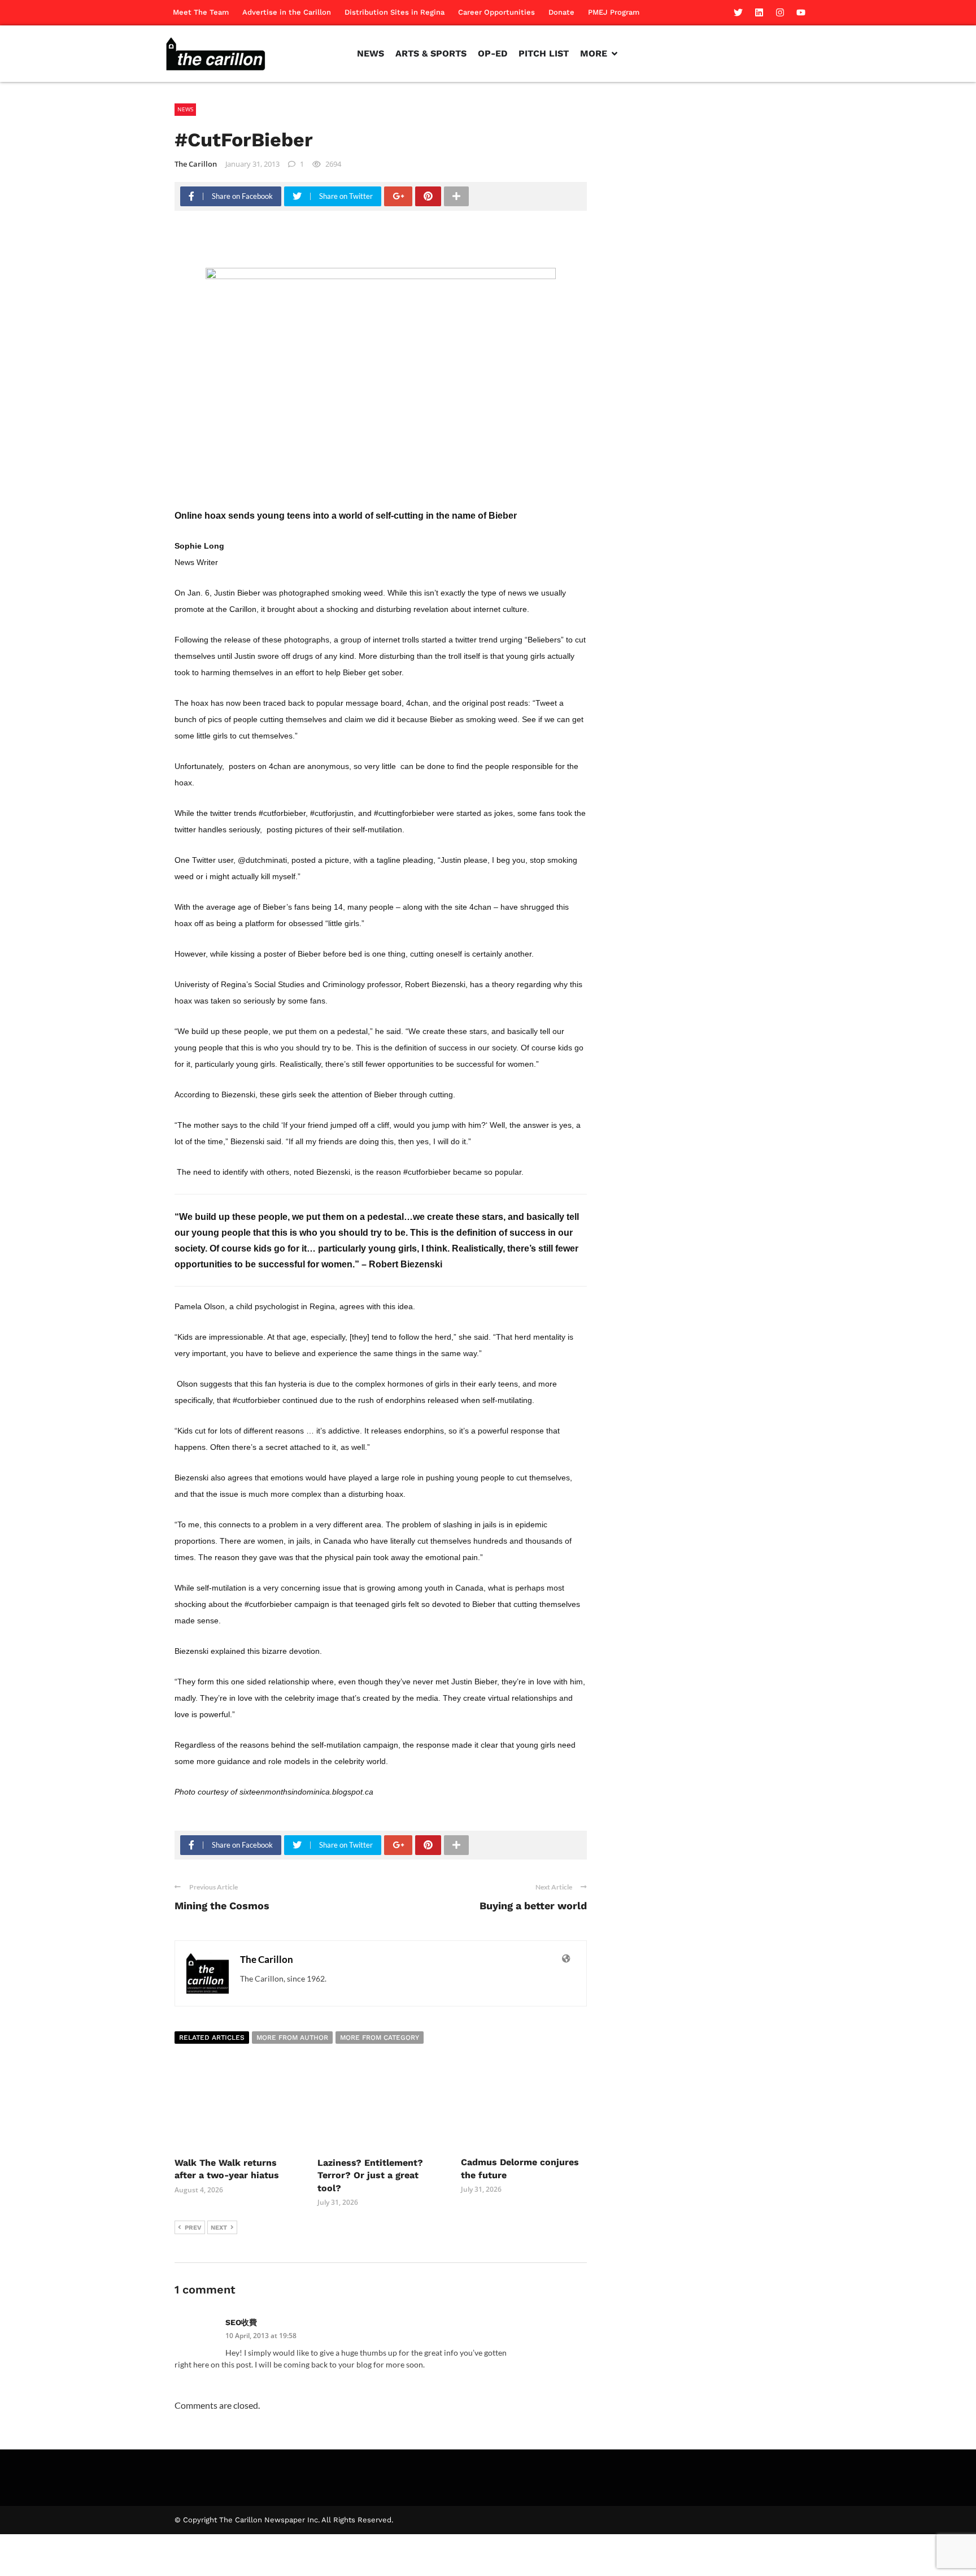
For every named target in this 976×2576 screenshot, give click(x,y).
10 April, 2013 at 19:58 (261, 2336)
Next (219, 2228)
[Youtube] (801, 12)
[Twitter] (738, 12)
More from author (292, 2038)
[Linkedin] (759, 12)
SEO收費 (241, 2322)
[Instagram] (780, 12)
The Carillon (196, 164)
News (185, 109)
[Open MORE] (615, 54)
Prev (193, 2228)
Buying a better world (533, 1906)
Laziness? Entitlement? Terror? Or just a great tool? (370, 2175)
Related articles (212, 2038)
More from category (380, 2038)
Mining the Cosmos (222, 1906)
